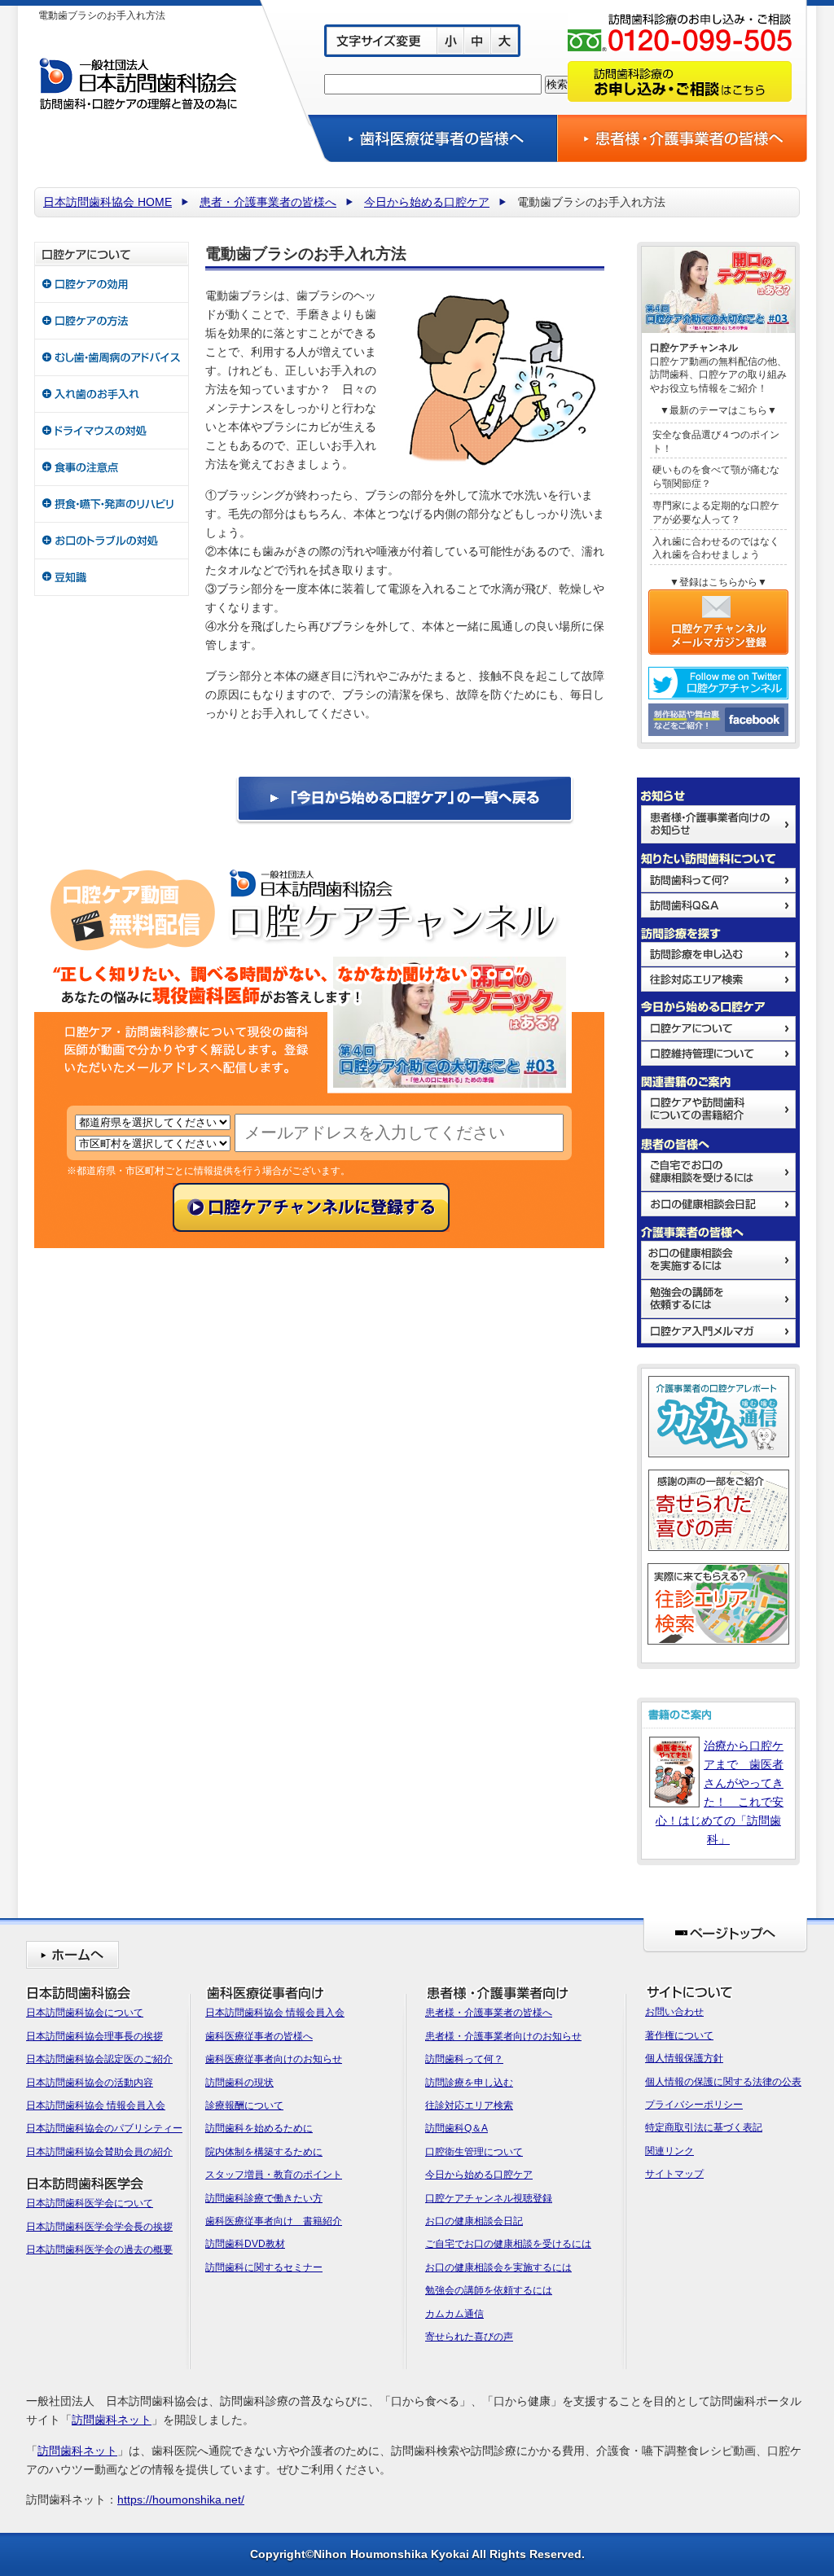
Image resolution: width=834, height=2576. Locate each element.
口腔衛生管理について (474, 2152)
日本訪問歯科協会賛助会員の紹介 (99, 2152)
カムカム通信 (454, 2314)
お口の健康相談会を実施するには (498, 2267)
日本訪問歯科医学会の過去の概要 (99, 2250)
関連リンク (669, 2151)
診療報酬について (244, 2105)
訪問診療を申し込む (469, 2083)
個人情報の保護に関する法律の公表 (723, 2082)
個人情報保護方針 (684, 2058)
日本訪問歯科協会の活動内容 (90, 2083)
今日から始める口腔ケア (427, 202)
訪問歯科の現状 (239, 2083)
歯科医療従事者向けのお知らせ (274, 2059)
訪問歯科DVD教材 (245, 2244)
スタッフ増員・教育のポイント (274, 2175)
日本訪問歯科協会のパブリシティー (104, 2128)
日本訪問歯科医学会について (90, 2203)
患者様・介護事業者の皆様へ (489, 2013)
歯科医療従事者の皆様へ (259, 2036)
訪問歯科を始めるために (259, 2128)
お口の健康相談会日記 (474, 2221)
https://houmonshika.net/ (181, 2499)
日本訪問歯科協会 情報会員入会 (96, 2105)
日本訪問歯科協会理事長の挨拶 (94, 2036)
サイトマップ (674, 2174)
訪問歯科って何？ (464, 2059)
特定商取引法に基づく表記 (704, 2127)
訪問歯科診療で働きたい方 (264, 2198)
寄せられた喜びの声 (469, 2337)
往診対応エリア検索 (469, 2105)
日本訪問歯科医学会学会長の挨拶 (99, 2227)
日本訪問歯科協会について (85, 2013)
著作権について (679, 2035)
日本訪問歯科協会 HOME (108, 202)
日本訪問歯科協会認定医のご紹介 (99, 2059)
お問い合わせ (674, 2012)
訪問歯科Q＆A (457, 2128)
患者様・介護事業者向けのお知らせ (503, 2036)
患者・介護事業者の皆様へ (268, 202)
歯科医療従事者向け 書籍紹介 (274, 2221)
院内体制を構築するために (264, 2152)
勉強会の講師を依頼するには (489, 2290)
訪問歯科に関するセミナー (264, 2267)
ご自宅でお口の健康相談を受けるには (508, 2244)
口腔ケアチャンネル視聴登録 (489, 2198)
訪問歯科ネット (112, 2420)
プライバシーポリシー (694, 2105)
